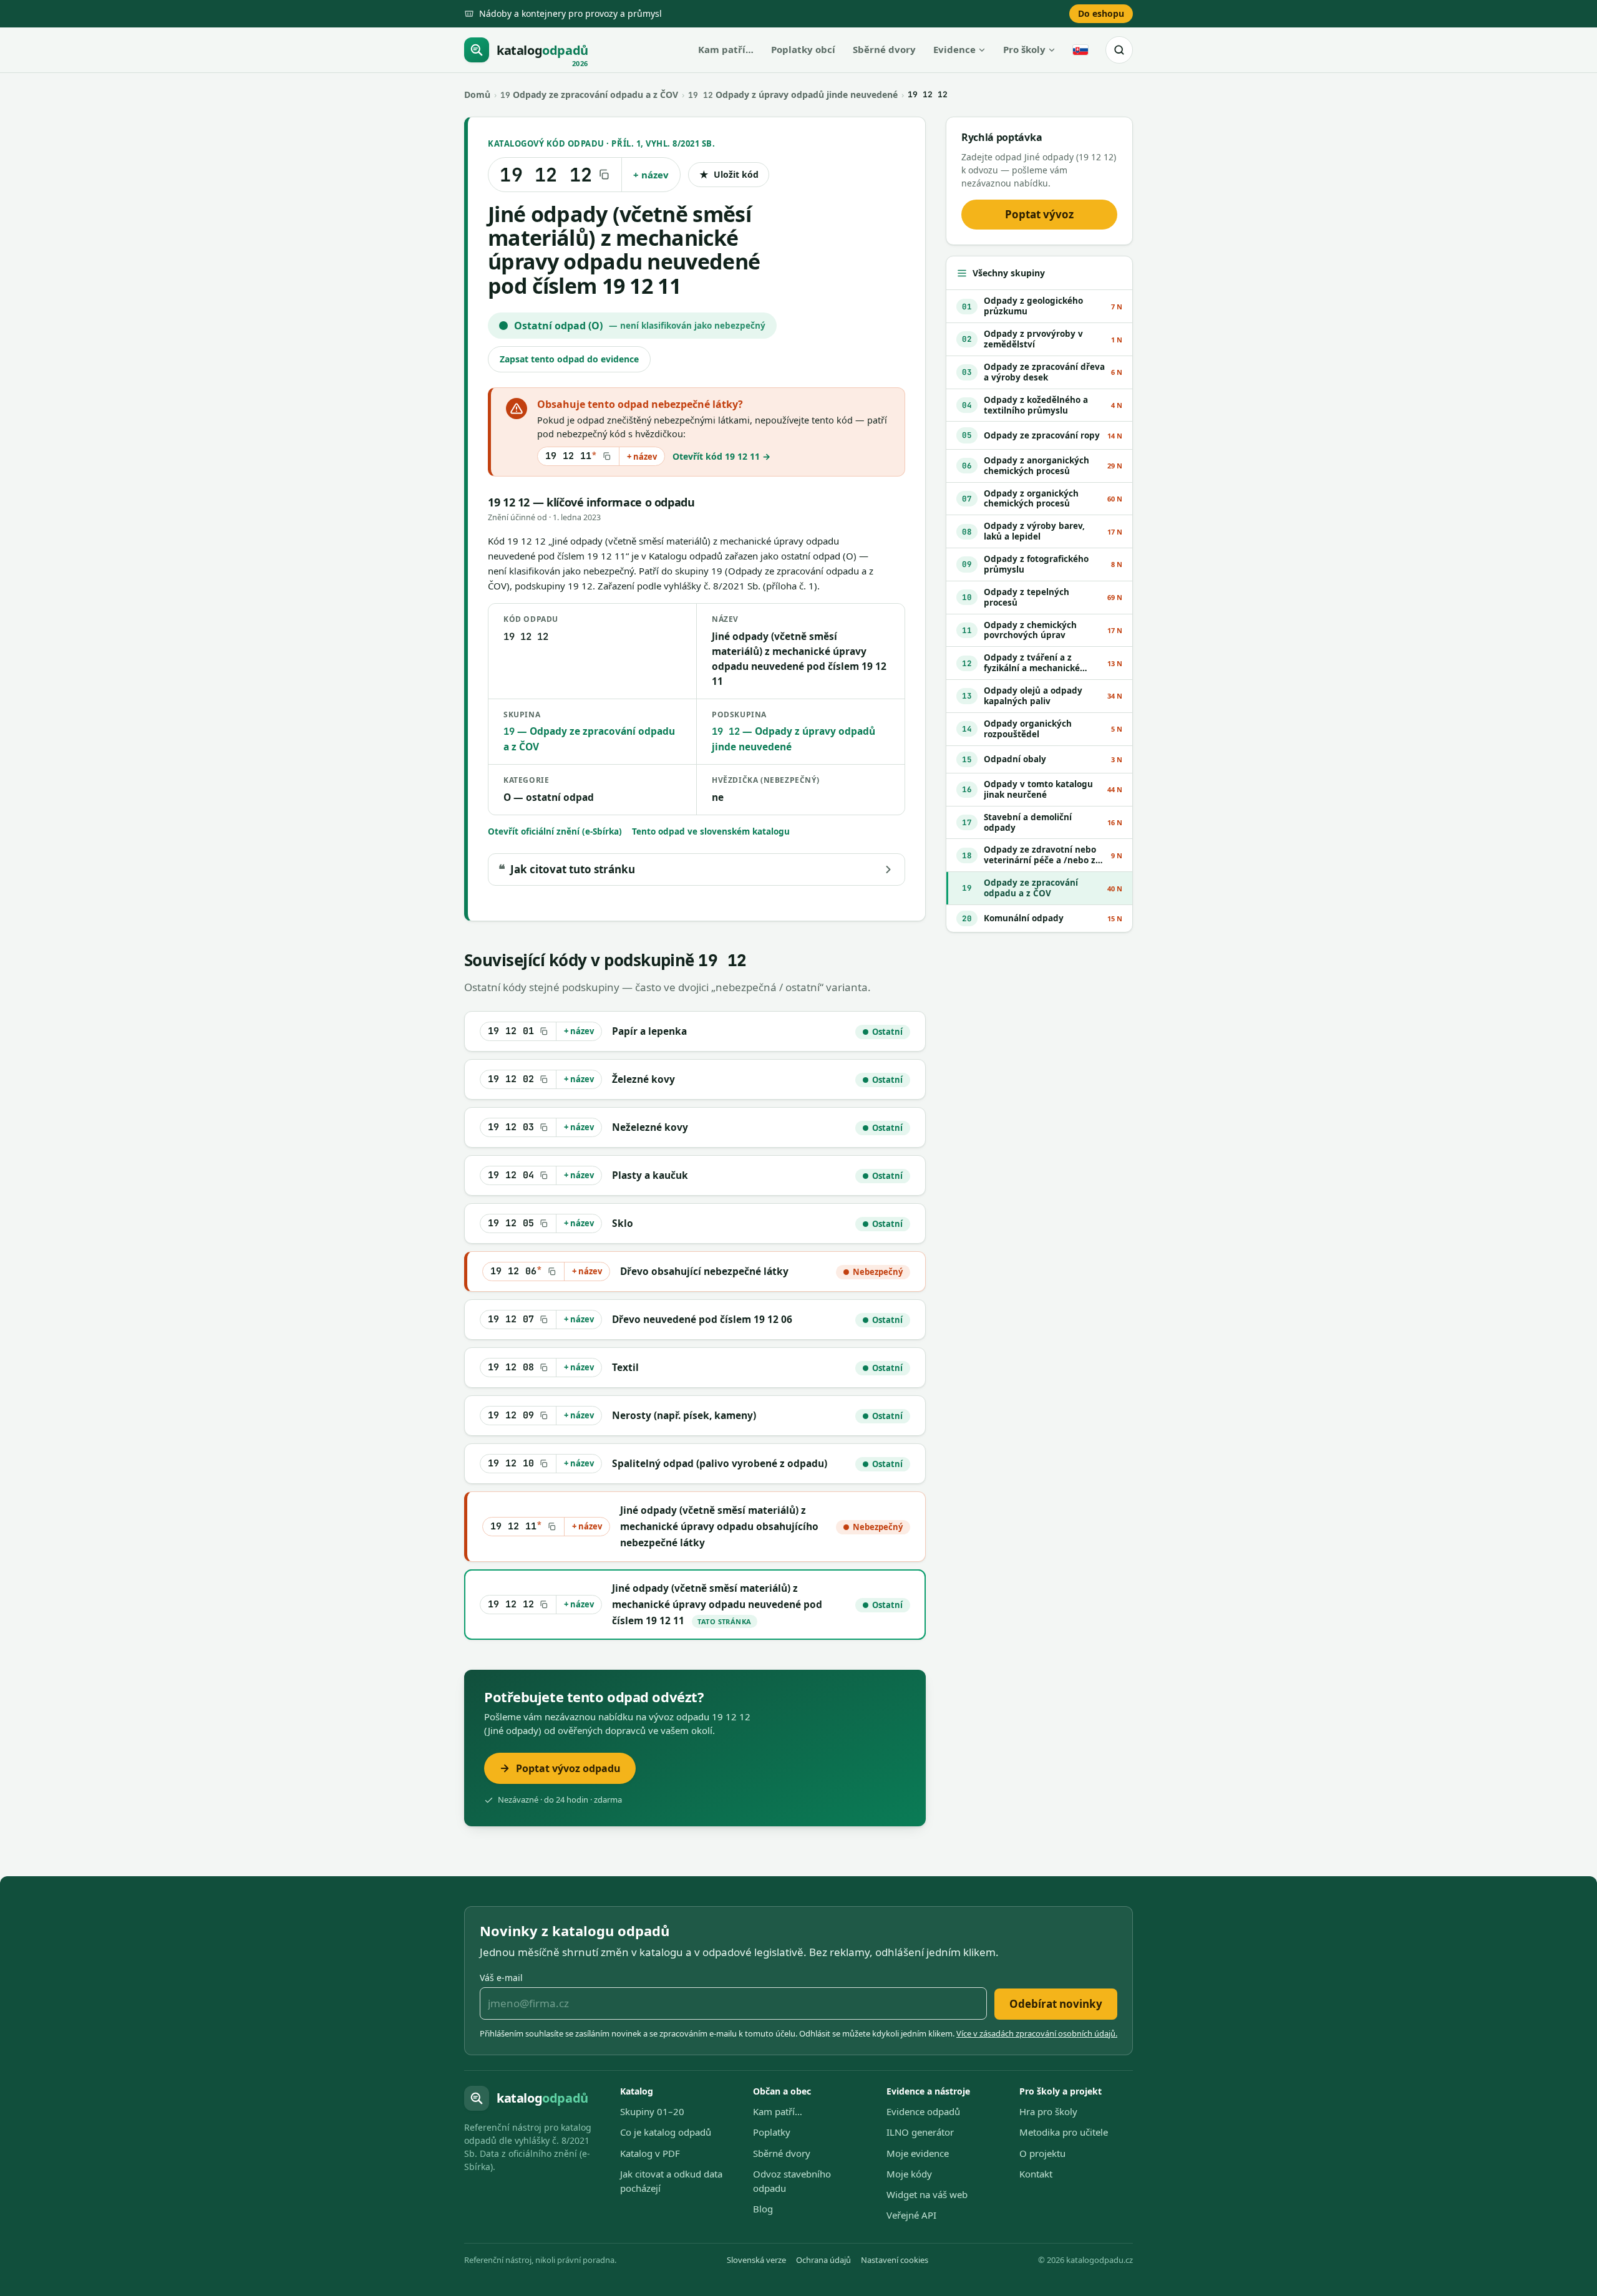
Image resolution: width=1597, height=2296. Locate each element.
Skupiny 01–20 (652, 2111)
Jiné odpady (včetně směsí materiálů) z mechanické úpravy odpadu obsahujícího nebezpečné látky (719, 1527)
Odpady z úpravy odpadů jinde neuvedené (793, 94)
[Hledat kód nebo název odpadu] (1119, 50)
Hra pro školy (1048, 2111)
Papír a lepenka (649, 1031)
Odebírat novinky (1056, 2004)
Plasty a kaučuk (650, 1175)
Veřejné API (911, 2215)
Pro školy (1024, 49)
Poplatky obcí (803, 49)
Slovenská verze (756, 2260)
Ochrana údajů (823, 2260)
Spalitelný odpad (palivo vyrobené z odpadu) (720, 1463)
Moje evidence (918, 2153)
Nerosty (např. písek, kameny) (684, 1415)
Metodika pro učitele (1064, 2132)
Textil (625, 1367)
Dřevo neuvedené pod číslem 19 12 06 (702, 1319)
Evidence (954, 49)
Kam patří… (726, 49)
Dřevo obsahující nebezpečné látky (704, 1271)
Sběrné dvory (884, 49)
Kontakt (1036, 2174)
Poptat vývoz (1039, 214)
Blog (763, 2209)
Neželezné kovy (650, 1127)
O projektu (1042, 2153)
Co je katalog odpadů (666, 2132)
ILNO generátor (920, 2132)
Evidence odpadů (923, 2111)
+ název (651, 175)
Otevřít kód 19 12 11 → (721, 456)
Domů (477, 94)
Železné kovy (643, 1079)
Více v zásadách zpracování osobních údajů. (1037, 2033)
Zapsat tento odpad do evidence (569, 359)
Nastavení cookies (895, 2260)
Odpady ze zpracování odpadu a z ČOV (589, 94)
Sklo (623, 1223)
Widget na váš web (927, 2194)
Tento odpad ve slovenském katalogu (711, 831)
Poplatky (772, 2132)
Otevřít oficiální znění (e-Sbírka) (555, 831)
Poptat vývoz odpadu (568, 1768)
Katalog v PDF (650, 2153)
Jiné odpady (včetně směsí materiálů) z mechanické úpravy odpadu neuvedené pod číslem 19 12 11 (717, 1605)
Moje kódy (909, 2174)
